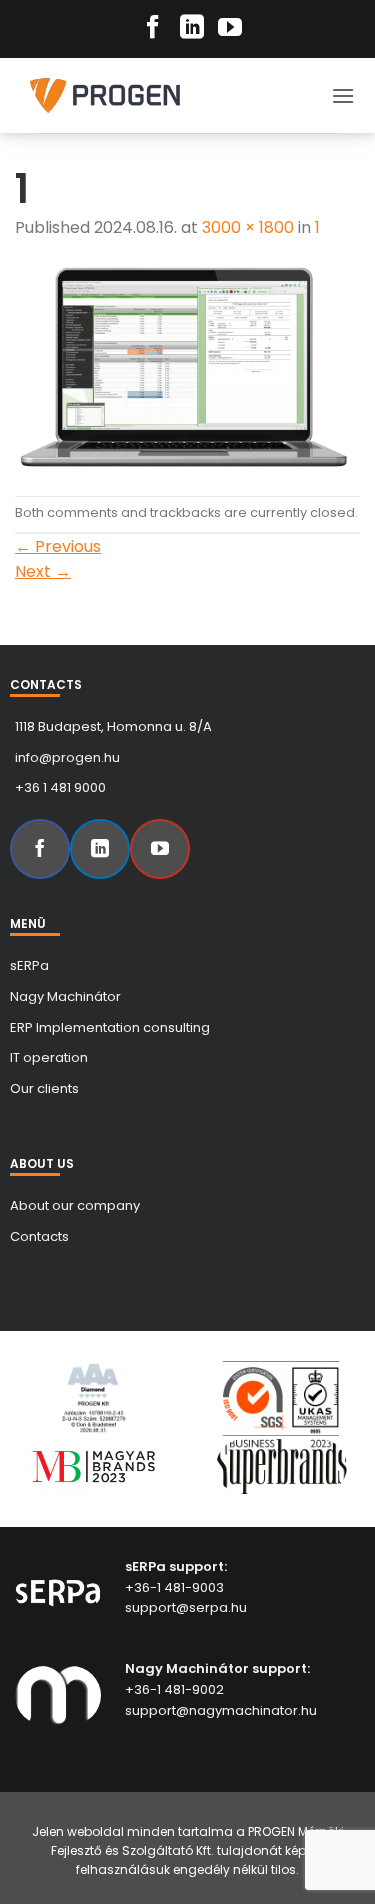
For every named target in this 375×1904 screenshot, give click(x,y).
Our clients (44, 1088)
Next (43, 571)
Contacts (39, 1236)
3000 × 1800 (248, 227)
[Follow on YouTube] (230, 28)
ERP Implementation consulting (110, 1027)
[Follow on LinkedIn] (192, 28)
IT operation (49, 1057)
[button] (343, 95)
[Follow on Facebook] (153, 28)
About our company (75, 1205)
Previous (58, 546)
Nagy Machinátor (65, 996)
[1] (187, 367)
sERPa (29, 965)
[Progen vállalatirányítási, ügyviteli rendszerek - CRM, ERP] (120, 95)
